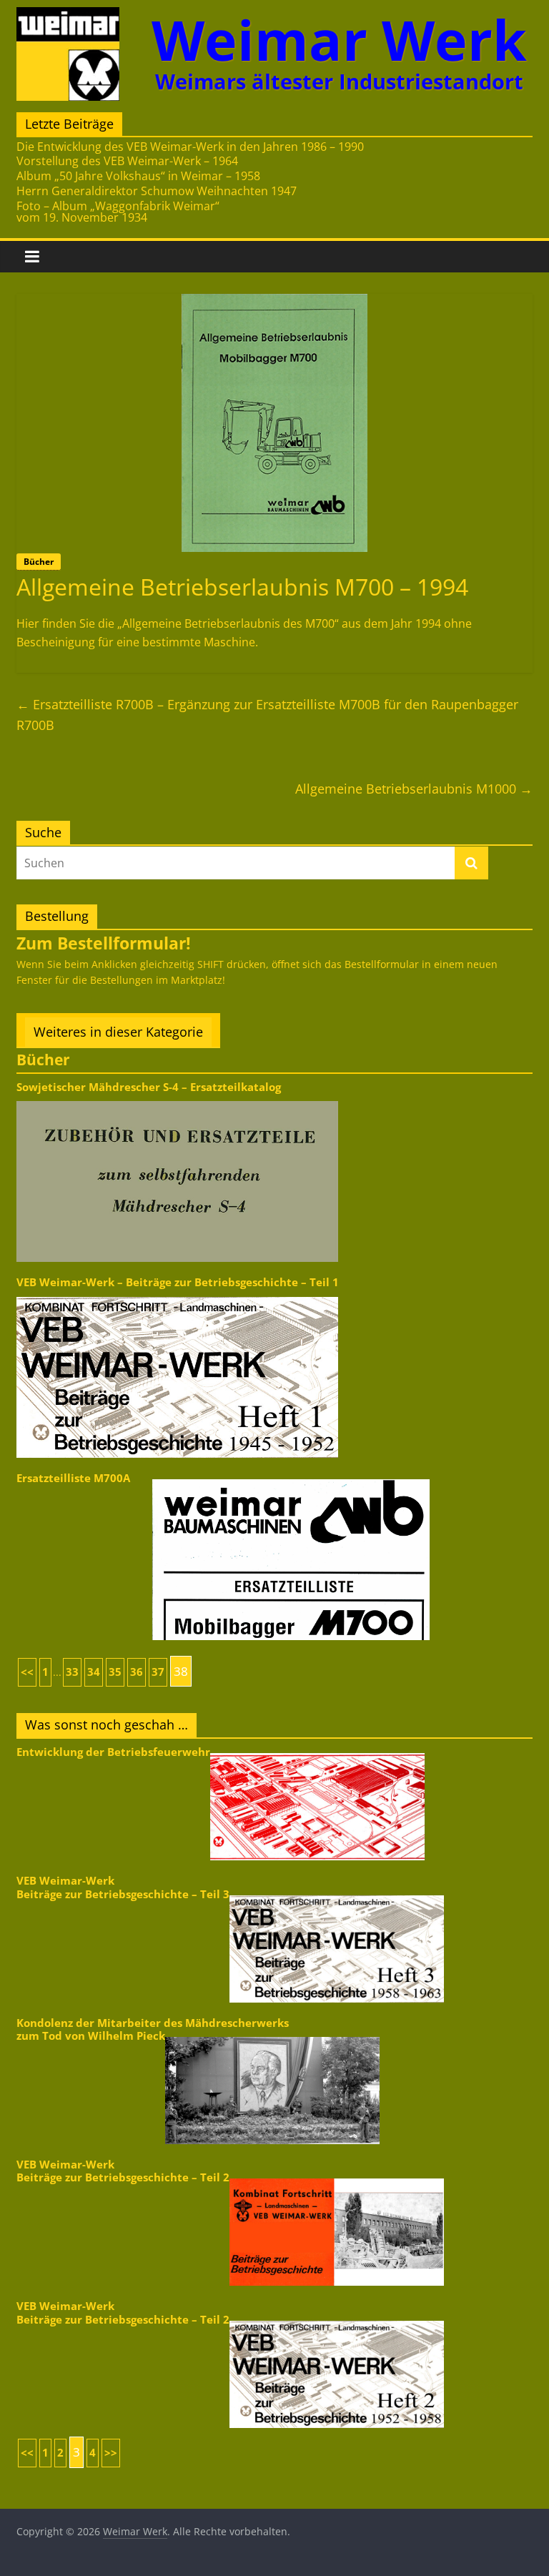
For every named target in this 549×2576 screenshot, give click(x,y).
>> (111, 2453)
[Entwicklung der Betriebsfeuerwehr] (317, 1752)
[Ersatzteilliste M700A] (291, 1478)
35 (115, 1672)
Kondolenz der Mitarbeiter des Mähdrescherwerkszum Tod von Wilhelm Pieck (153, 2029)
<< (27, 1672)
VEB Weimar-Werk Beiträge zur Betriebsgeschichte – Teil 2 (123, 2171)
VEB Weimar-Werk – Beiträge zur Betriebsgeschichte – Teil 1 (178, 1282)
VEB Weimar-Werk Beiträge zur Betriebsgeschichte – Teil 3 (123, 1887)
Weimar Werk (339, 40)
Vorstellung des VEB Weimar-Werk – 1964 (127, 161)
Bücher (39, 562)
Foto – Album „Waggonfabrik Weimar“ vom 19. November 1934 (118, 212)
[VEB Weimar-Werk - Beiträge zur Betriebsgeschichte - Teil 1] (177, 1296)
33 (72, 1672)
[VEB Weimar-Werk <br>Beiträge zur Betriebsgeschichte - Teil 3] (337, 1894)
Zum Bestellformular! (104, 943)
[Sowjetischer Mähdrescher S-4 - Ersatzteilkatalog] (177, 1100)
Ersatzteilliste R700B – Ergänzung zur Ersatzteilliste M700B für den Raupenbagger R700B (267, 715)
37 (158, 1672)
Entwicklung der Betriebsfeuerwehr (113, 1752)
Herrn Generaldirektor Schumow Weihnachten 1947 (157, 191)
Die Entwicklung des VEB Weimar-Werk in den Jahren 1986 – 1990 (190, 147)
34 (94, 1672)
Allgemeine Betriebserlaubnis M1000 (414, 789)
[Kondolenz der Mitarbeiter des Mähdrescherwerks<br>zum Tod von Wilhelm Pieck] (272, 2036)
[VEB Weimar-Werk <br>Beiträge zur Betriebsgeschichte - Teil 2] (337, 2177)
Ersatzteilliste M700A (73, 1478)
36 (137, 1672)
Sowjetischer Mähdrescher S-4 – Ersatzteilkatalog (149, 1087)
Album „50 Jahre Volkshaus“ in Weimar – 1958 (138, 176)
